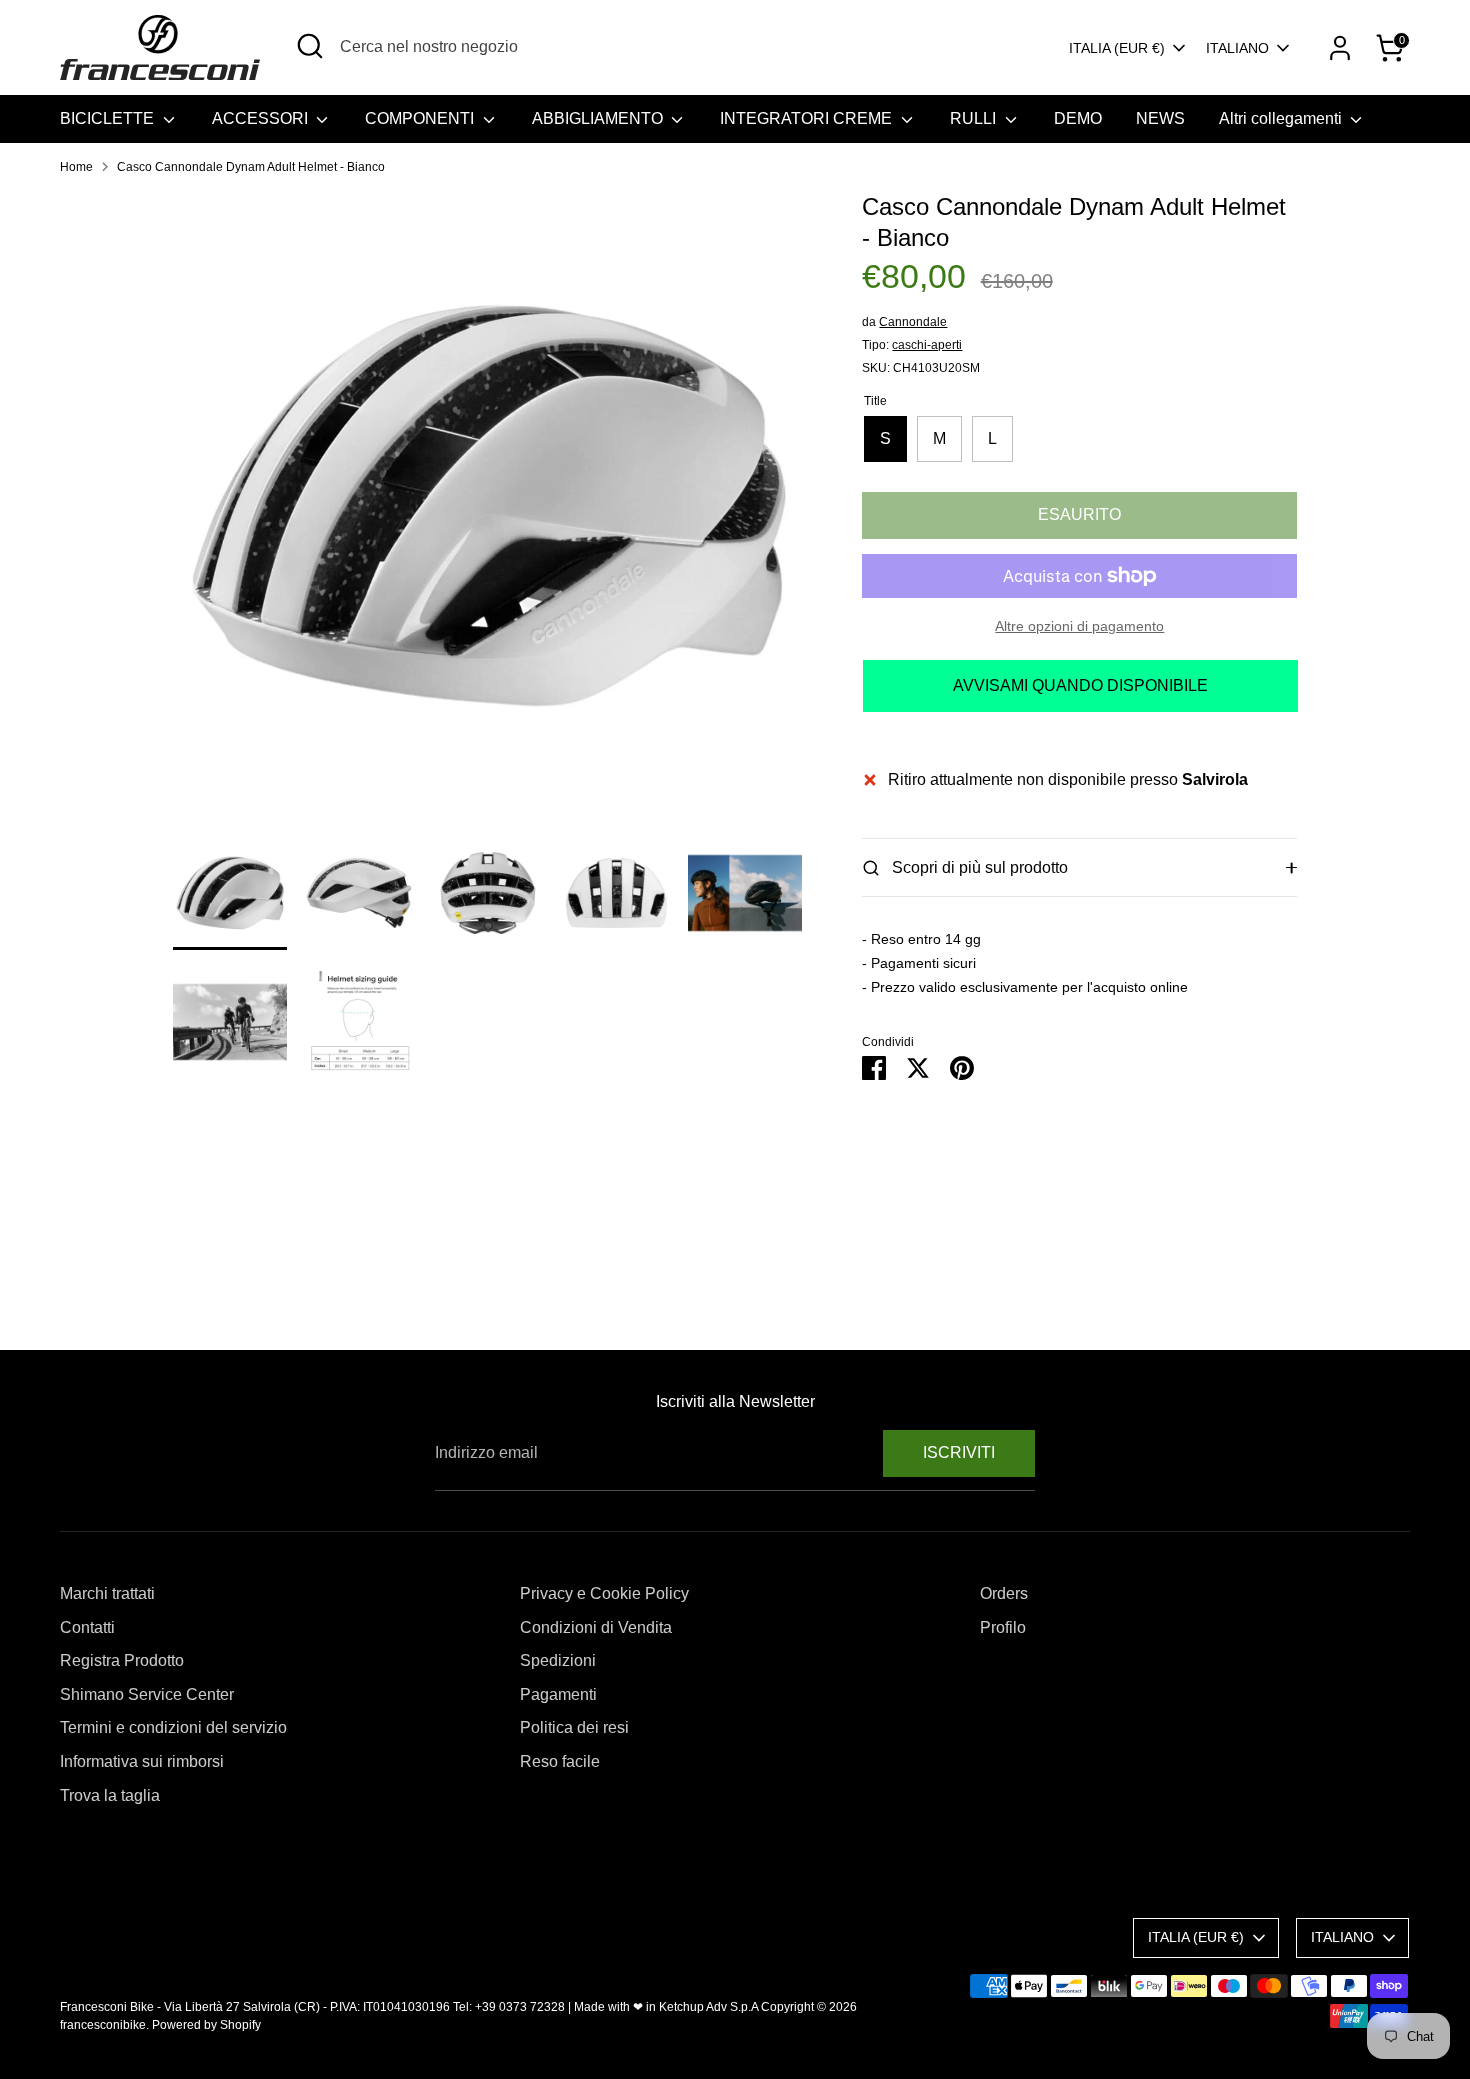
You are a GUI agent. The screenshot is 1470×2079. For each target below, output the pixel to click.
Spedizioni (558, 1660)
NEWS (1160, 118)
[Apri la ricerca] (310, 46)
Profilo (1003, 1627)
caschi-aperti (927, 345)
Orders (1004, 1593)
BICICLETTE (109, 118)
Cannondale (913, 322)
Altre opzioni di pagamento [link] (1079, 626)
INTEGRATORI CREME (808, 118)
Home (76, 167)
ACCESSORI (262, 118)
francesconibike (103, 2025)
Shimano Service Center (147, 1694)
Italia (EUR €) (1117, 48)
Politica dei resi (574, 1727)
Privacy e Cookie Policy (604, 1593)
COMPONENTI (421, 118)
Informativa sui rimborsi (142, 1761)
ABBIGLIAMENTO (599, 118)
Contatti (87, 1627)
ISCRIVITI (959, 1452)
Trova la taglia (110, 1795)
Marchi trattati (107, 1593)
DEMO (1078, 118)
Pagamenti (558, 1694)
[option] (488, 513)
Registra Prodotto (122, 1660)
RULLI (975, 118)
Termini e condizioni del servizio (173, 1727)
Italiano (1237, 48)
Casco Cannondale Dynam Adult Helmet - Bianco (251, 167)
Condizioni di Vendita (596, 1627)
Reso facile (560, 1761)
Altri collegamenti (1282, 118)
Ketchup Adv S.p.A (708, 2007)
